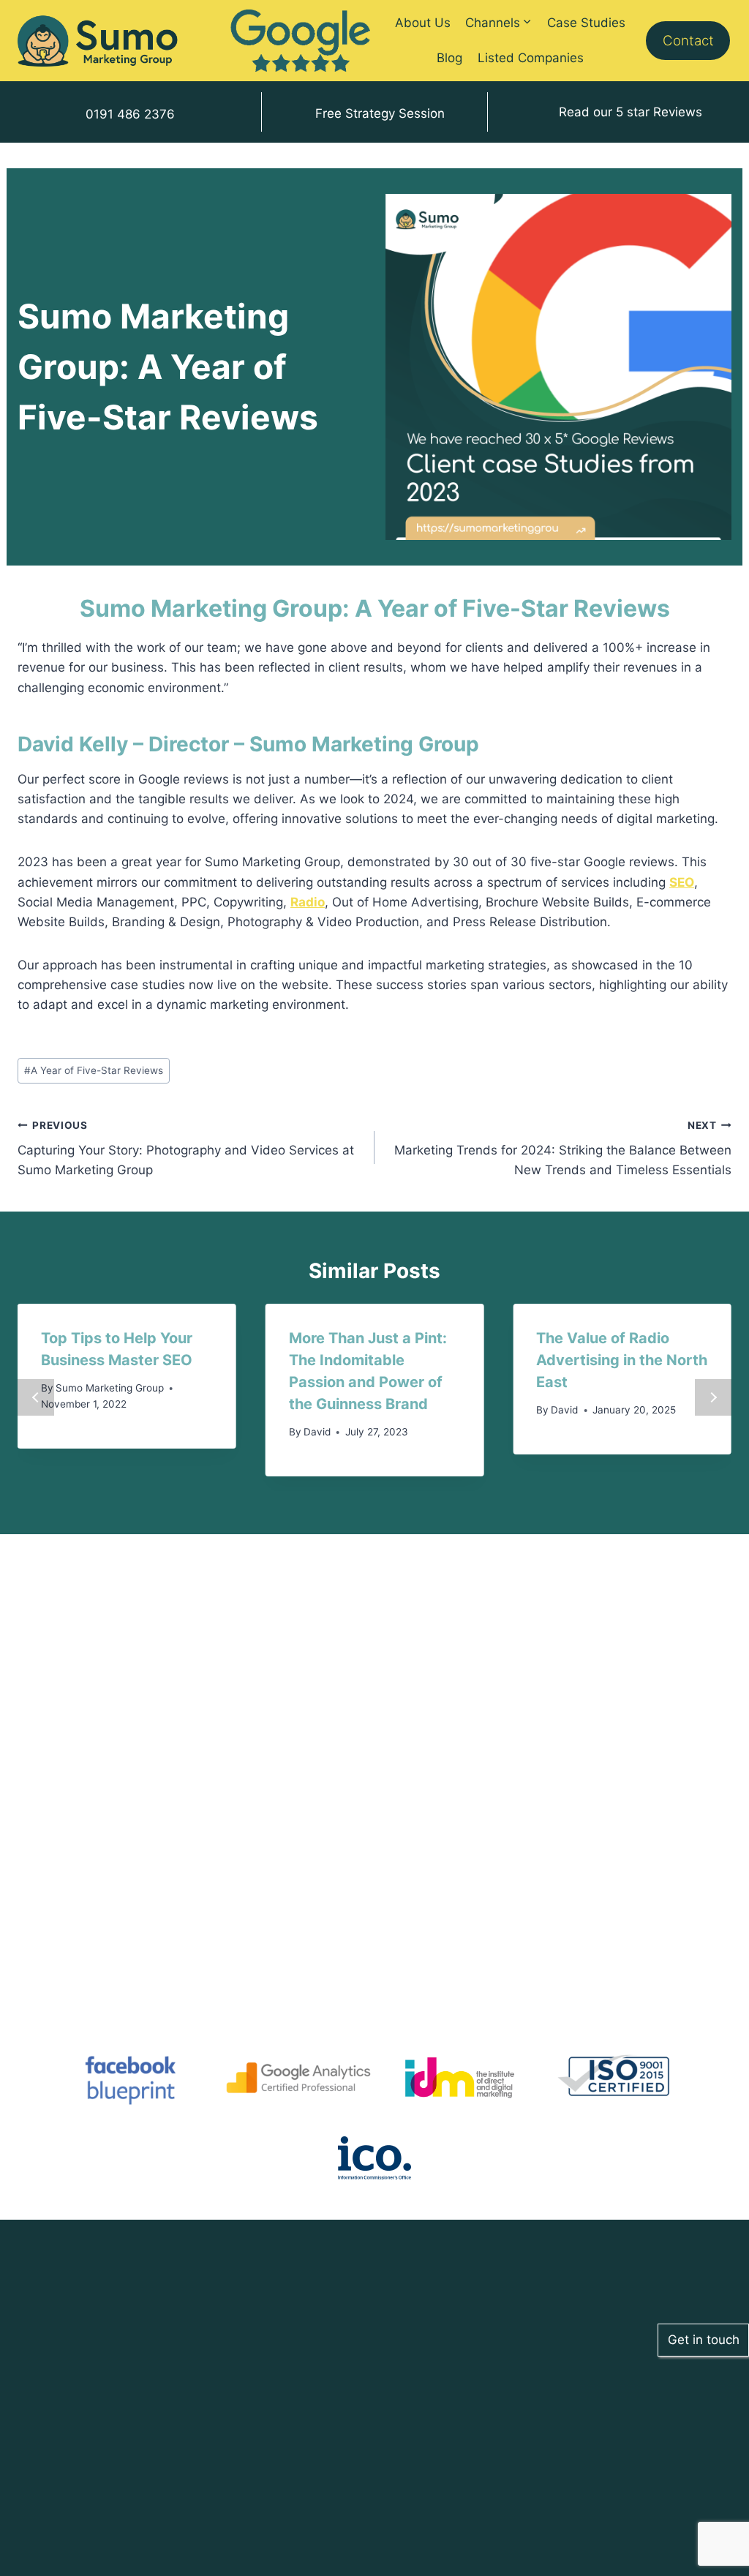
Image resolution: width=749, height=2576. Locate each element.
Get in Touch (194, 2448)
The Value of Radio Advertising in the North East (622, 1360)
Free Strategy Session (380, 113)
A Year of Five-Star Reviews (94, 1070)
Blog (449, 58)
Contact (688, 41)
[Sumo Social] (98, 41)
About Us (423, 23)
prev (36, 1397)
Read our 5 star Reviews (631, 112)
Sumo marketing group (110, 1388)
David (317, 1432)
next (713, 1397)
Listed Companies (531, 58)
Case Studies (586, 23)
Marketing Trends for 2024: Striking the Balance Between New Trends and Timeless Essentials (563, 1149)
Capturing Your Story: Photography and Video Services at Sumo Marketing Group (186, 1149)
